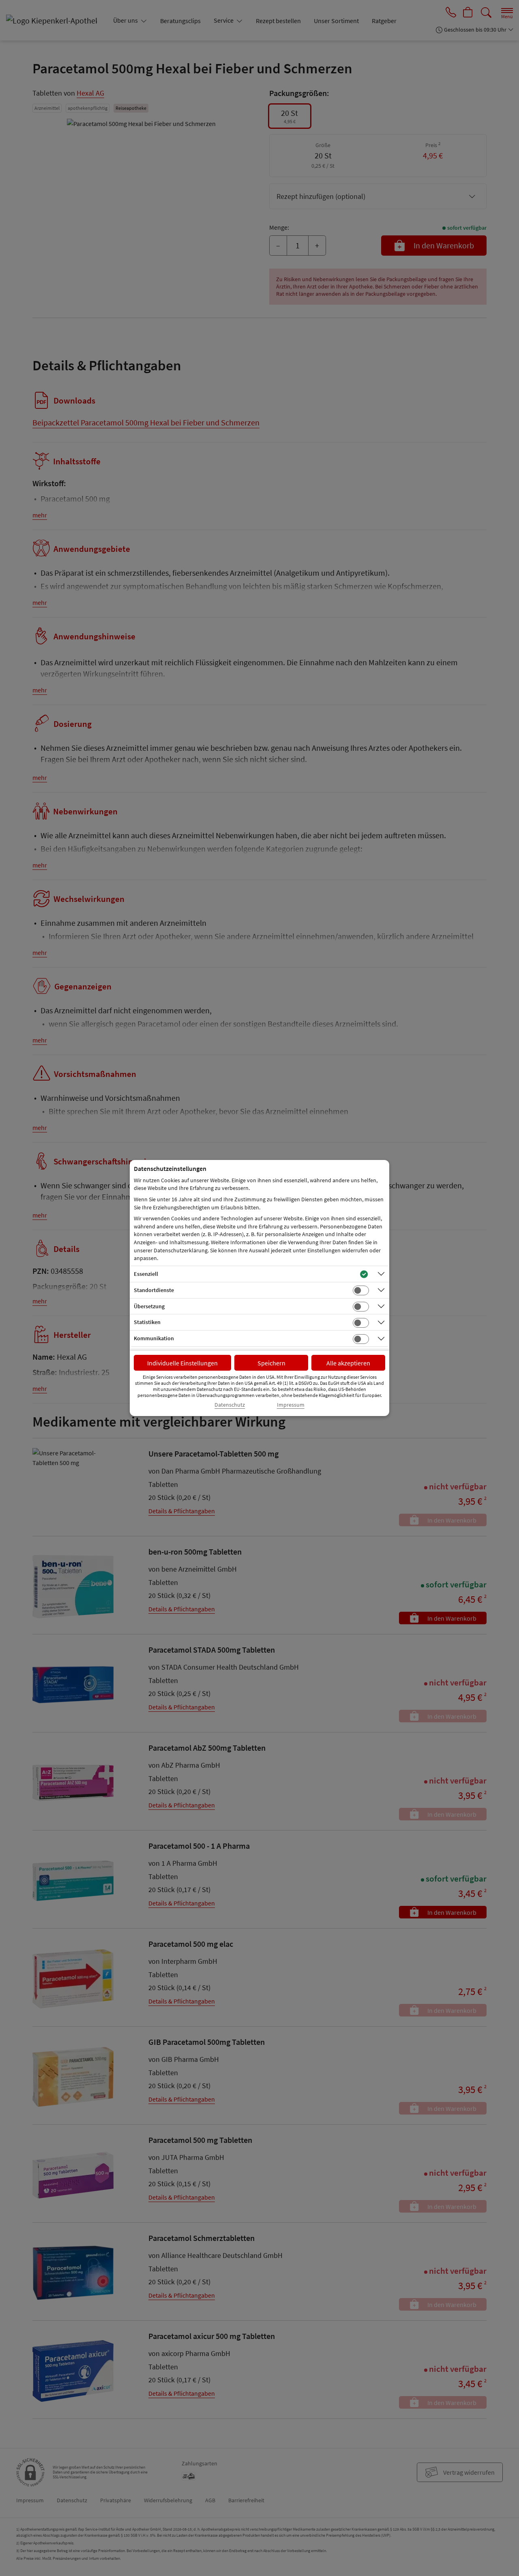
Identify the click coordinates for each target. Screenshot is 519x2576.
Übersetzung (149, 1306)
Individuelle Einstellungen (182, 1363)
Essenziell (146, 1274)
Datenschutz (230, 1405)
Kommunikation (154, 1338)
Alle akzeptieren (348, 1363)
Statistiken (147, 1322)
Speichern (271, 1363)
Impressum (291, 1405)
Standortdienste (154, 1290)
